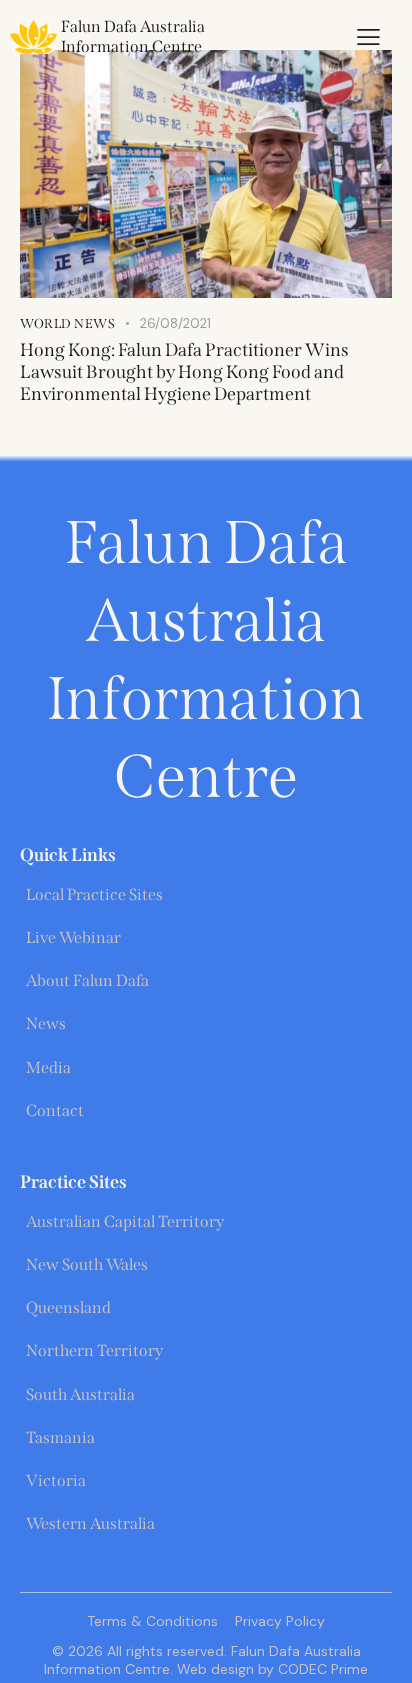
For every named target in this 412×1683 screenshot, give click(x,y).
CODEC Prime (321, 1669)
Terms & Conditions (152, 1621)
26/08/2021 (175, 323)
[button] (368, 37)
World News (67, 323)
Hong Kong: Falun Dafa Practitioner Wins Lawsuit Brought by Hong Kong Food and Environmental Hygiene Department (184, 372)
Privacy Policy (280, 1621)
